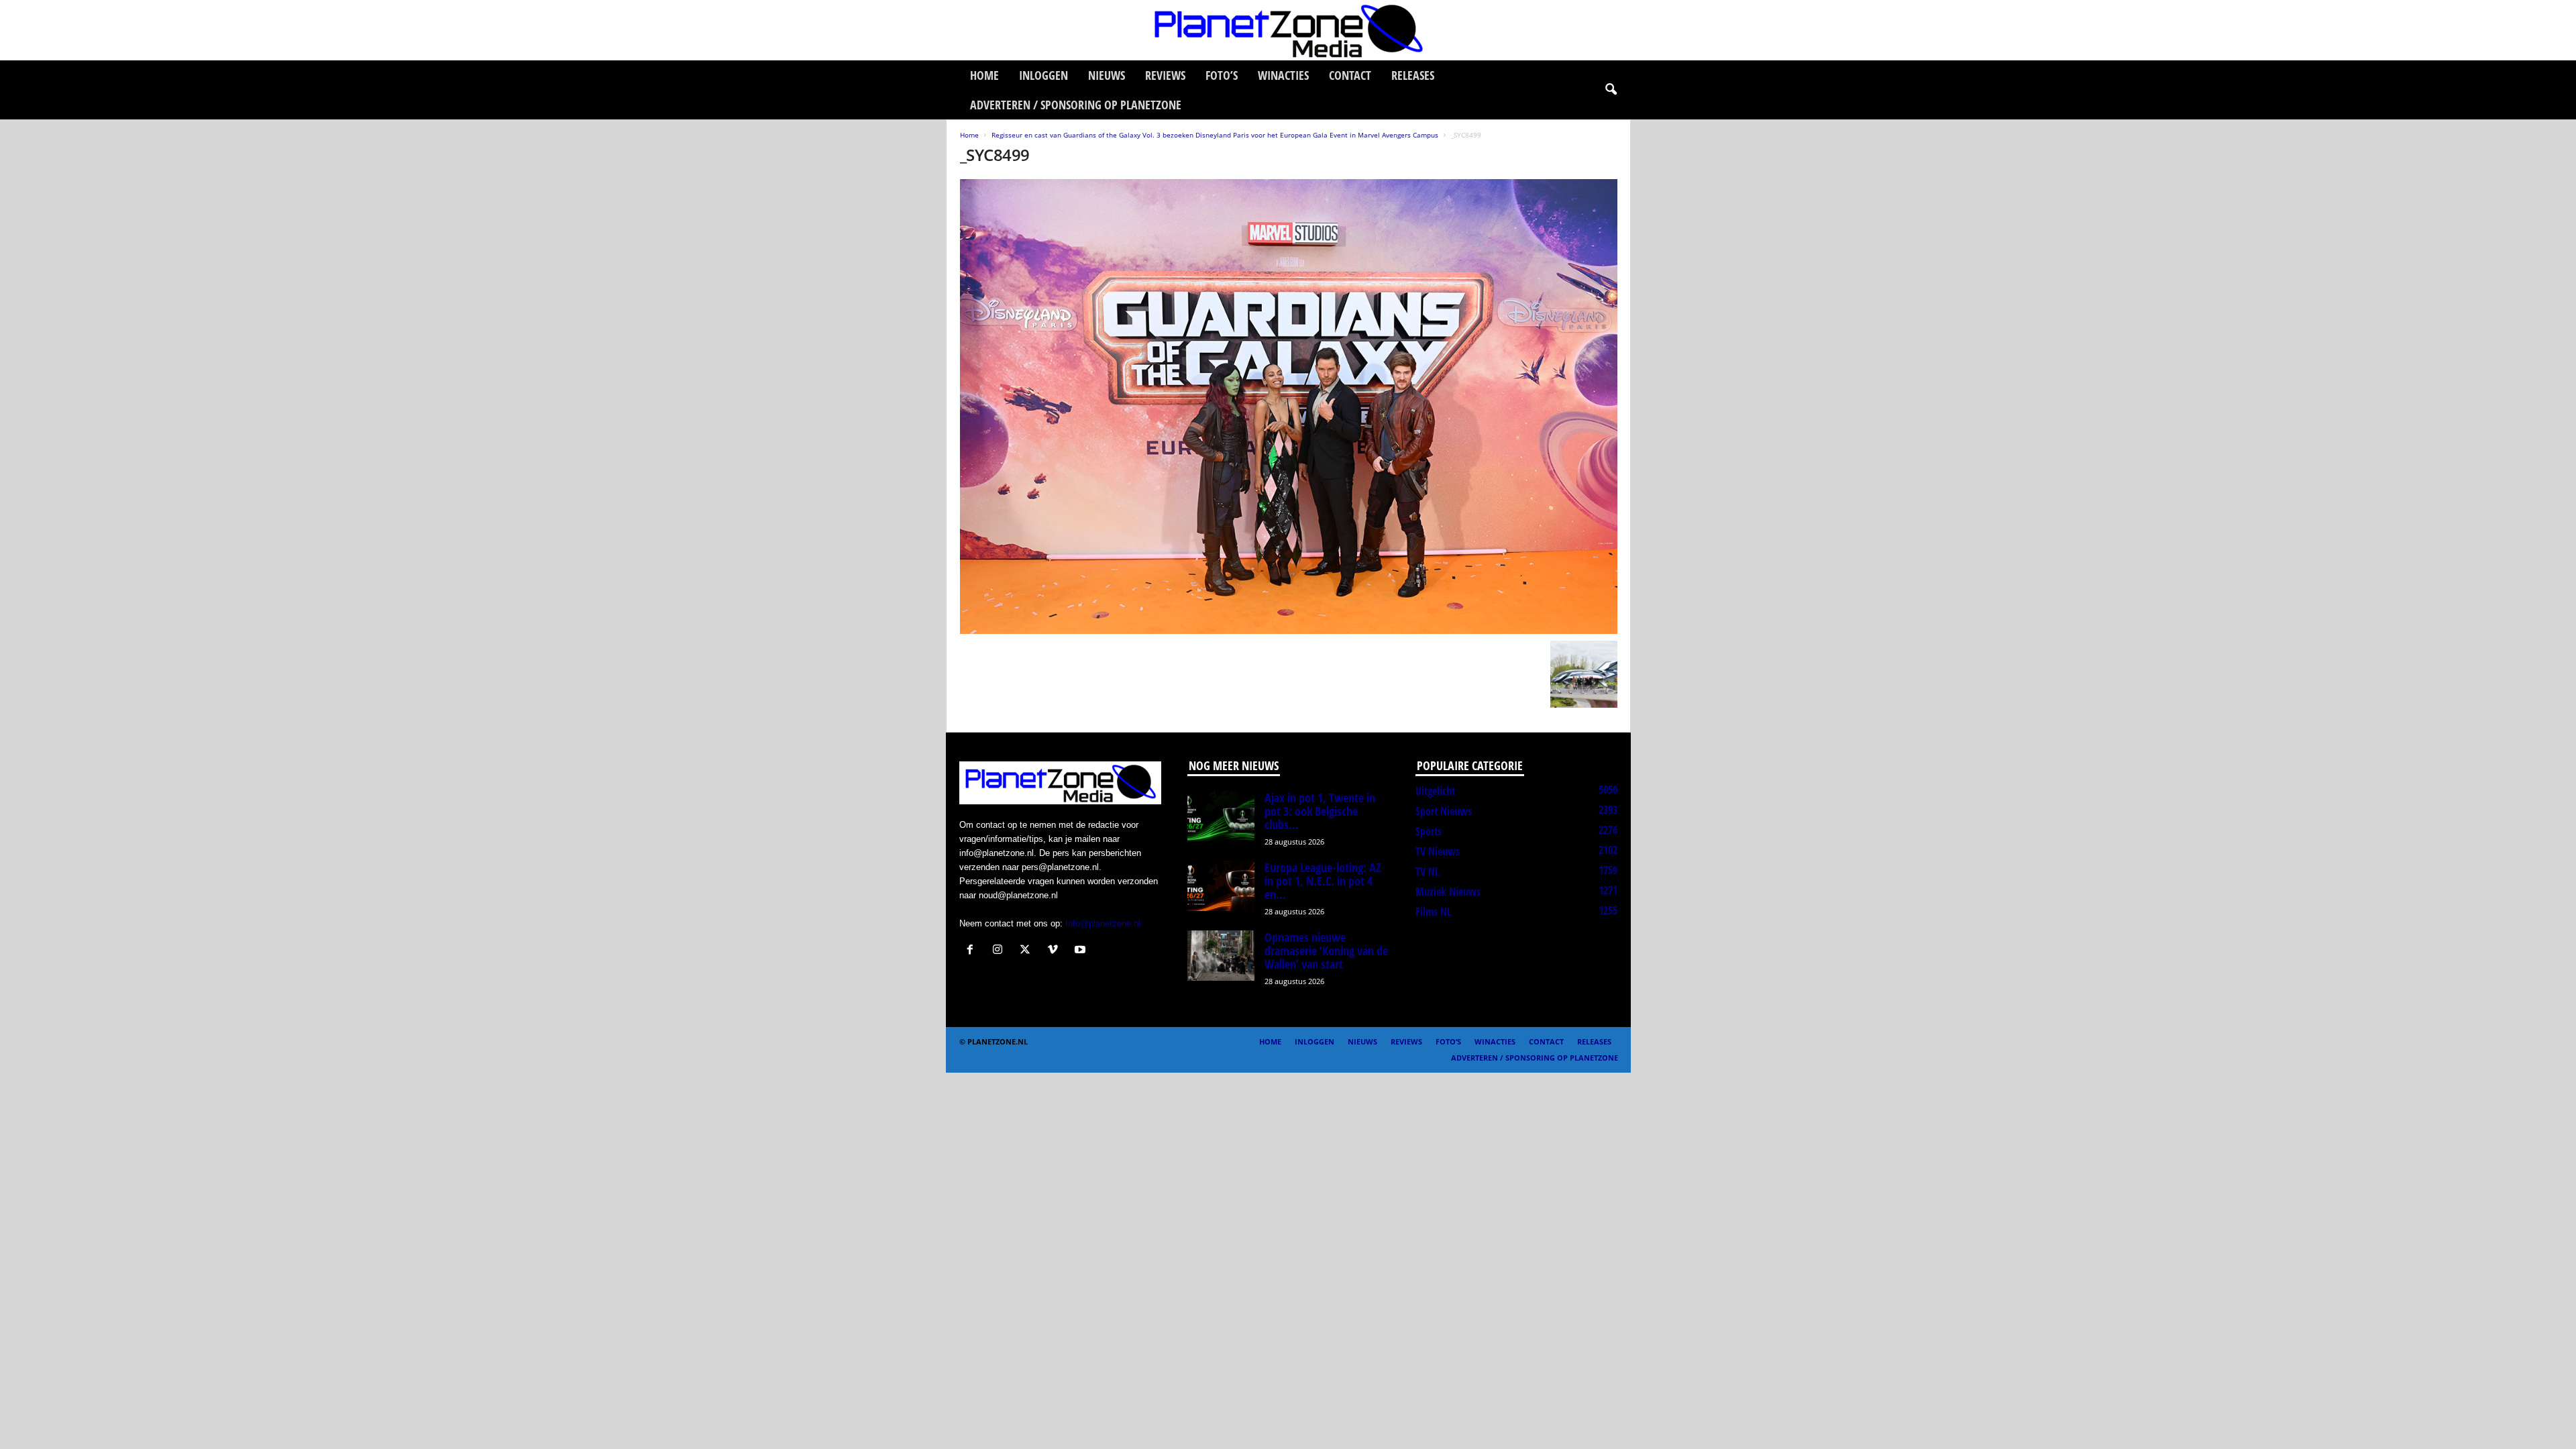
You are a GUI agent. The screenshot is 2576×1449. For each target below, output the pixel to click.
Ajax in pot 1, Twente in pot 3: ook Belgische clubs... (1320, 811)
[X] (1028, 951)
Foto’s (1222, 75)
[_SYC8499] (1289, 407)
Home (984, 75)
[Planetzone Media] (1288, 30)
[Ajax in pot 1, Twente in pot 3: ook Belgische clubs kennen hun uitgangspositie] (1221, 816)
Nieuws (1107, 75)
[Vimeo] (1056, 951)
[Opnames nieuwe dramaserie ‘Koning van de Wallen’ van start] (1221, 956)
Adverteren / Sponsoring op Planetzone (1076, 105)
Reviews (1165, 75)
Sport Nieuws (1444, 811)
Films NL (1433, 912)
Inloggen (1043, 75)
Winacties (1283, 75)
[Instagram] (1001, 951)
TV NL (1427, 871)
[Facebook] (973, 951)
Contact (1350, 75)
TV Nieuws (1438, 851)
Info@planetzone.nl (1103, 923)
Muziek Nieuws (1448, 892)
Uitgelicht (1435, 791)
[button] (1611, 90)
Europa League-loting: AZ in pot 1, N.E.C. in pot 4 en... (1323, 881)
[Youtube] (1082, 951)
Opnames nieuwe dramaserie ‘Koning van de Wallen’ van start (1326, 951)
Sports (1429, 831)
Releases (1413, 75)
